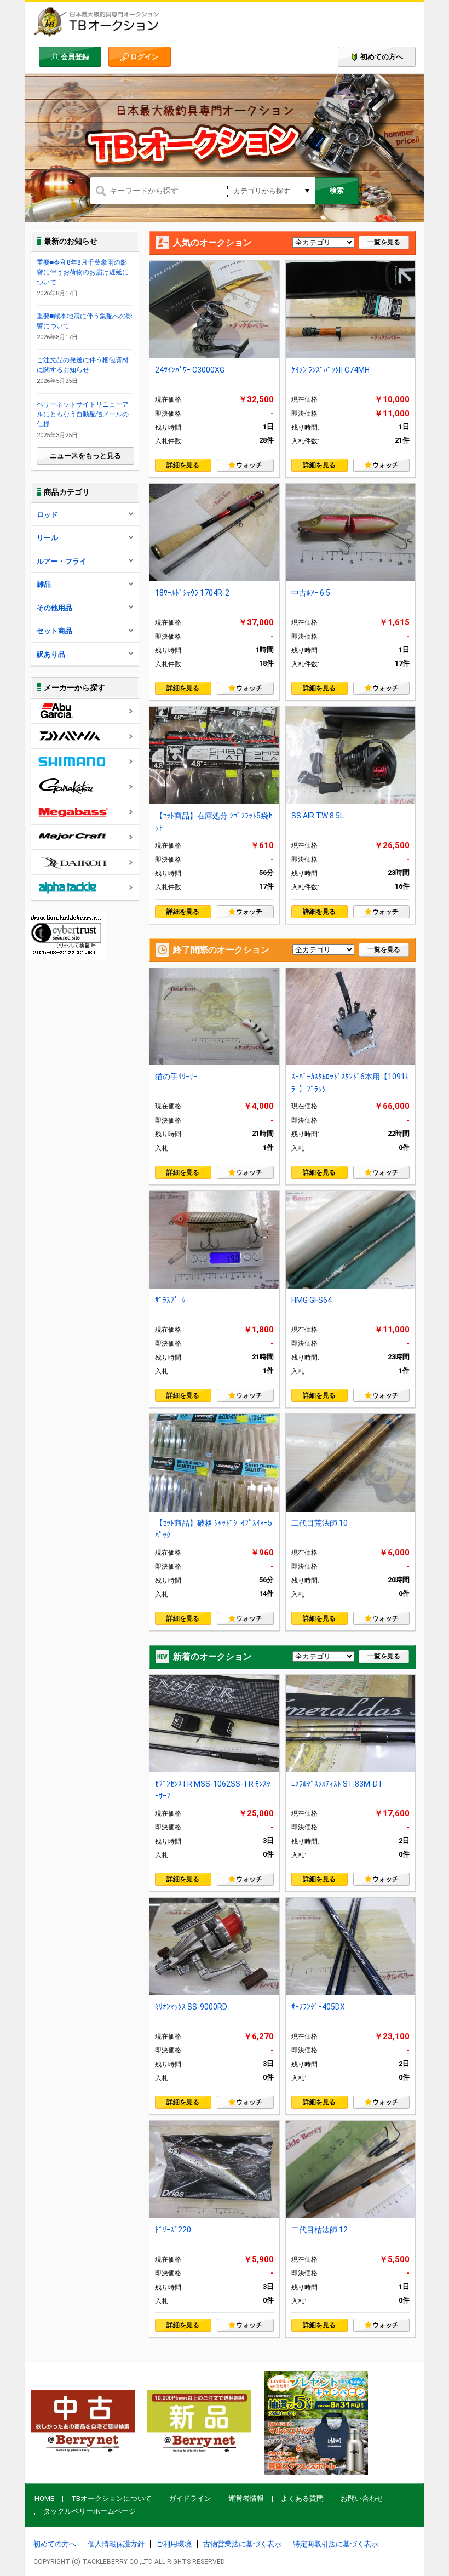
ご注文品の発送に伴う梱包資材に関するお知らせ (83, 365)
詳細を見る (183, 465)
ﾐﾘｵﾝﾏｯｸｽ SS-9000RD (191, 2007)
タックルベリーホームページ (90, 2511)
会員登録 (75, 57)
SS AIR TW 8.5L (318, 816)
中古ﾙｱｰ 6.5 (311, 593)
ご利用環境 (174, 2544)
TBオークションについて (111, 2498)
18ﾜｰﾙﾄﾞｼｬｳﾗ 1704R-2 (192, 593)
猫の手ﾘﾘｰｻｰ (176, 1077)
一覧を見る (384, 242)
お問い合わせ (362, 2498)
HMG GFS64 (312, 1300)
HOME (44, 2498)
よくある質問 (302, 2498)
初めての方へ (382, 57)
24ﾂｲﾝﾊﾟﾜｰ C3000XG (190, 370)
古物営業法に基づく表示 (242, 2544)
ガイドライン (190, 2498)
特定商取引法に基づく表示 (336, 2544)
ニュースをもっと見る (85, 456)
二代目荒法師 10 (320, 1523)
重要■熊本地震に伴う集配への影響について (85, 321)
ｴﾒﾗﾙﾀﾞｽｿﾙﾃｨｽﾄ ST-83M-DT (337, 1784)
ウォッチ (249, 465)
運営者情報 (246, 2498)
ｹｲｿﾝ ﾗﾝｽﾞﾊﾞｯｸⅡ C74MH (330, 370)
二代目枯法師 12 (320, 2230)
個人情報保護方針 (116, 2544)
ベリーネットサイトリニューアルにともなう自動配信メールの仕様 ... (83, 414)
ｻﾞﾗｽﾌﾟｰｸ (170, 1300)
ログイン (145, 57)
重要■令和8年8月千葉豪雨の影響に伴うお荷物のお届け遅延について (83, 272)
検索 (337, 190)
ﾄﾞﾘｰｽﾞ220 (173, 2230)
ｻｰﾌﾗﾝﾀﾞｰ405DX (318, 2007)
